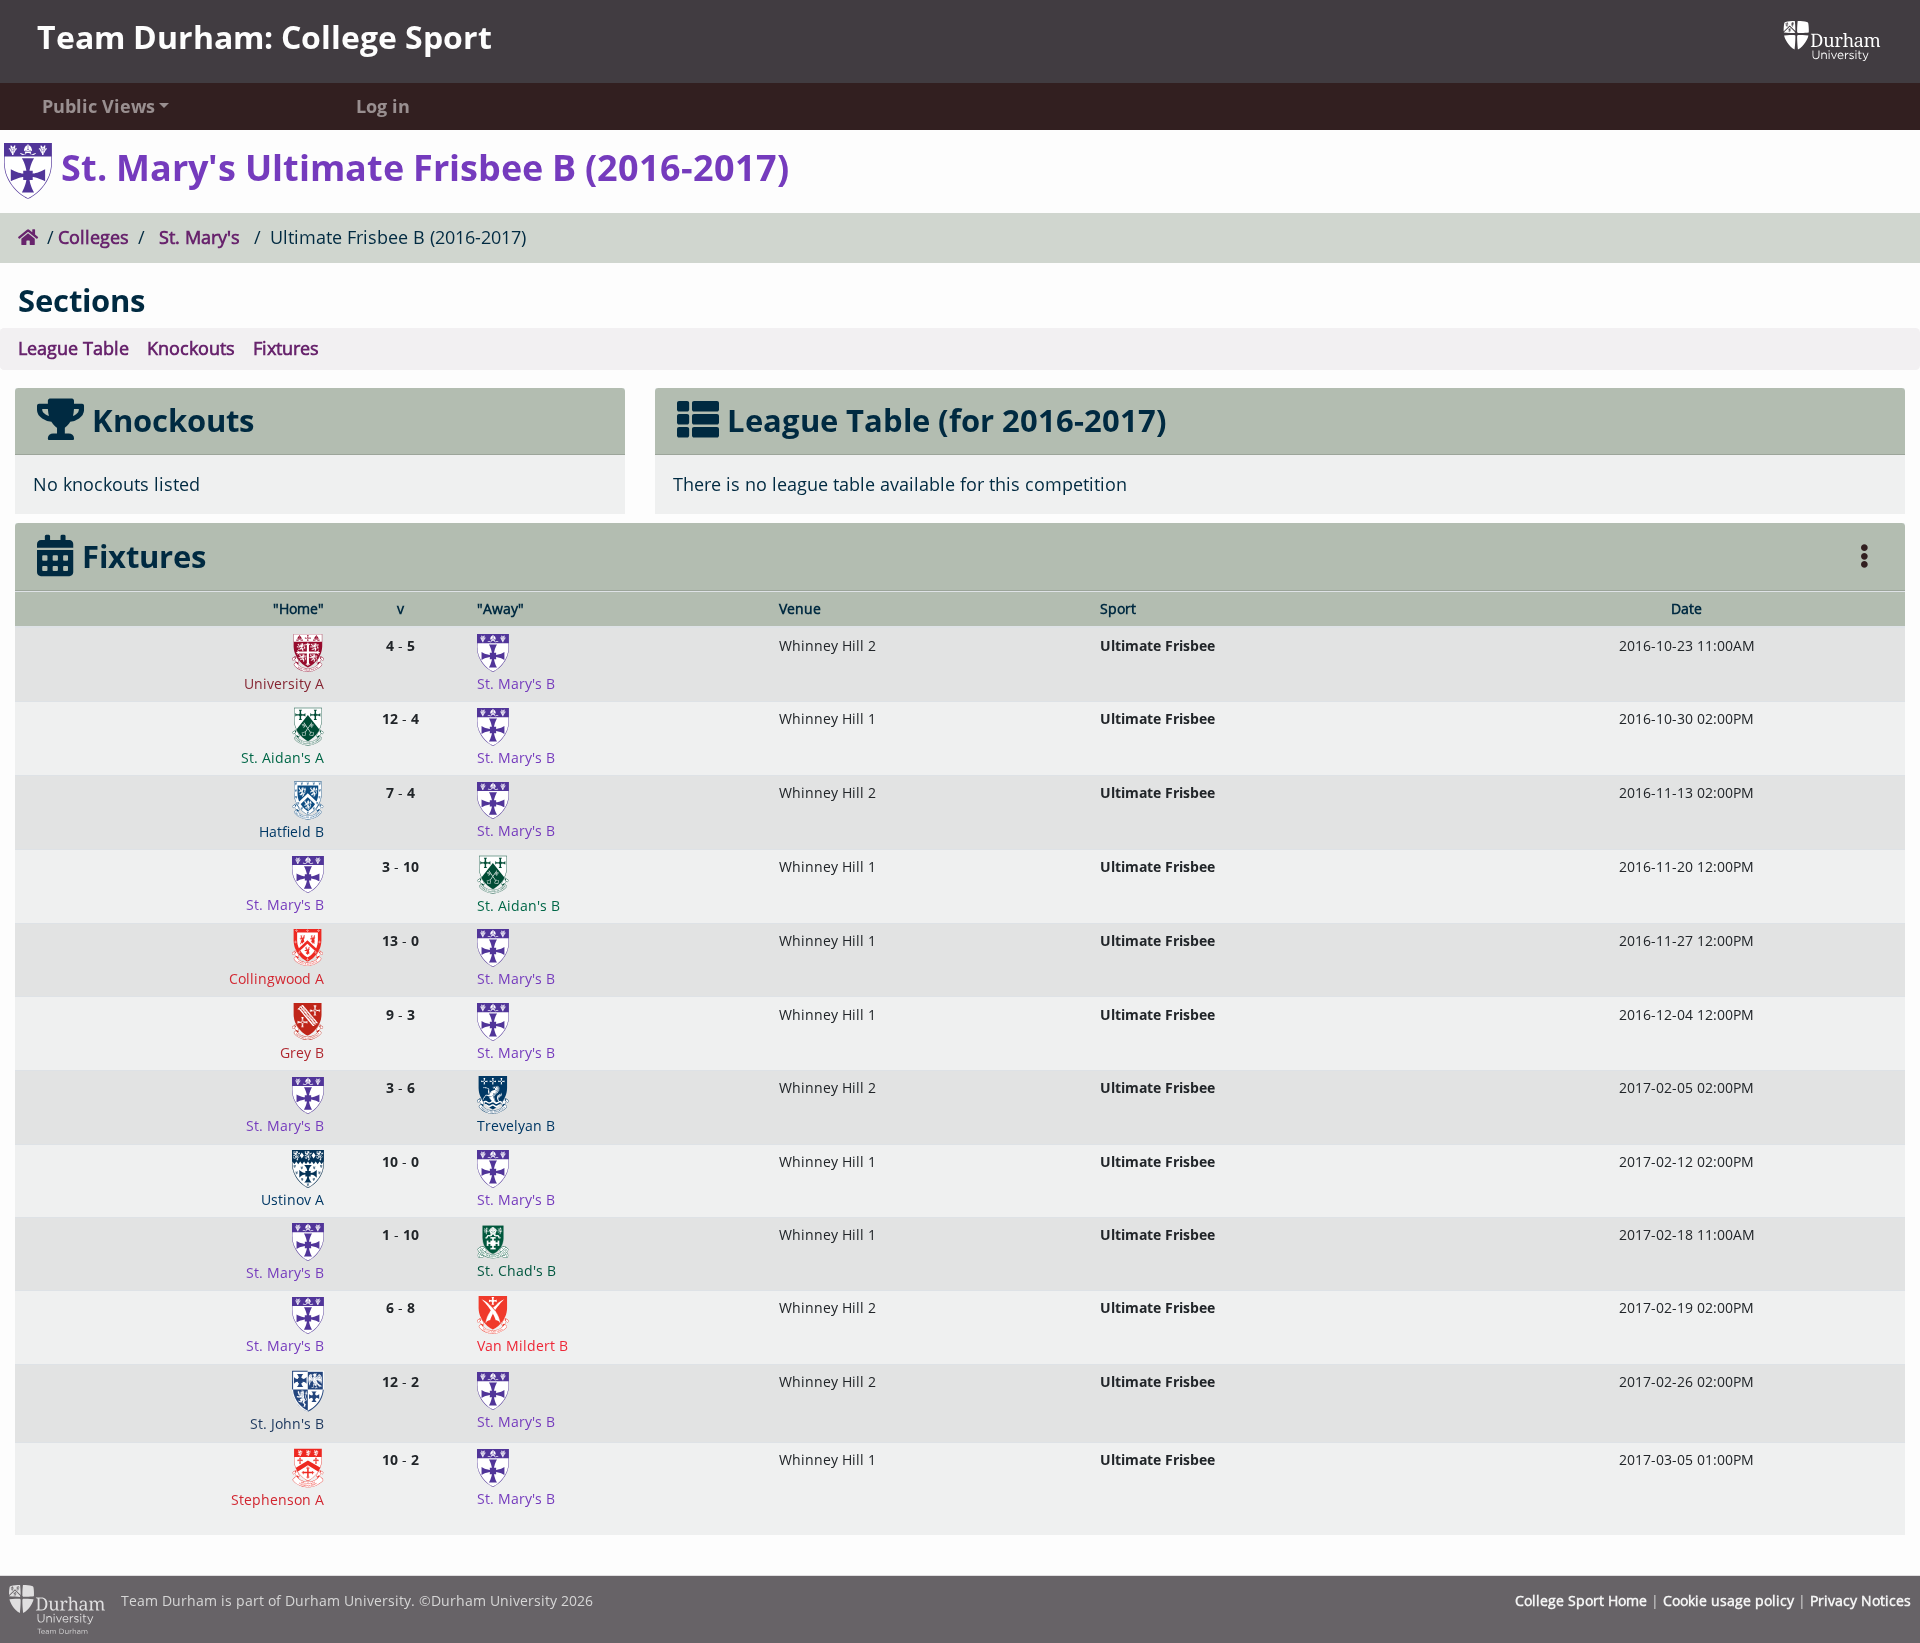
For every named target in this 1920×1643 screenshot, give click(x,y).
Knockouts (191, 348)
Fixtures (286, 348)
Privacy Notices (1860, 1600)
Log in (383, 106)
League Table (73, 348)
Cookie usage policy (1728, 1600)
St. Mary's (199, 237)
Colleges (93, 237)
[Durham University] (1832, 39)
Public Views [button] (98, 106)
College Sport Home (1581, 1600)
